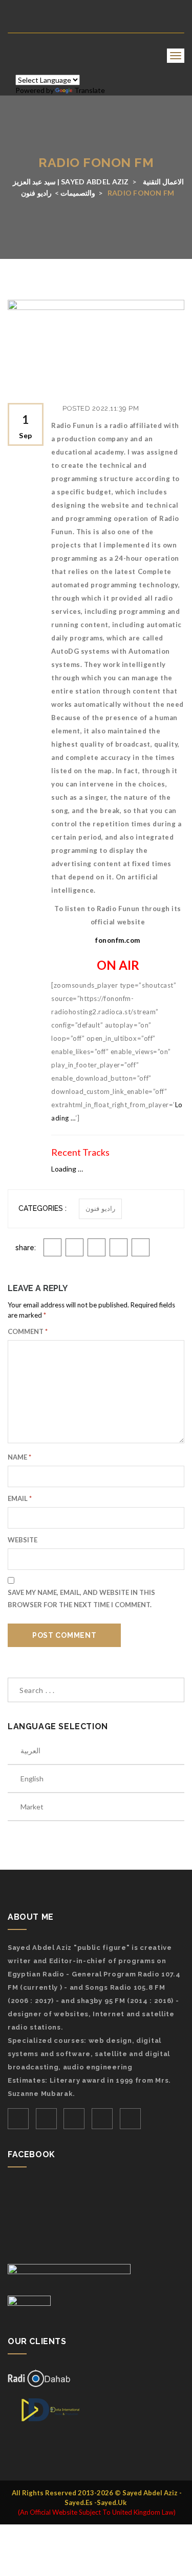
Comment (28, 1331)
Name (19, 1457)
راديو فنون (100, 1209)
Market (32, 1807)
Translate (90, 90)
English (32, 1779)
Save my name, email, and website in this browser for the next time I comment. (81, 1599)
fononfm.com (118, 940)
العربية (30, 1750)
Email (20, 1498)
